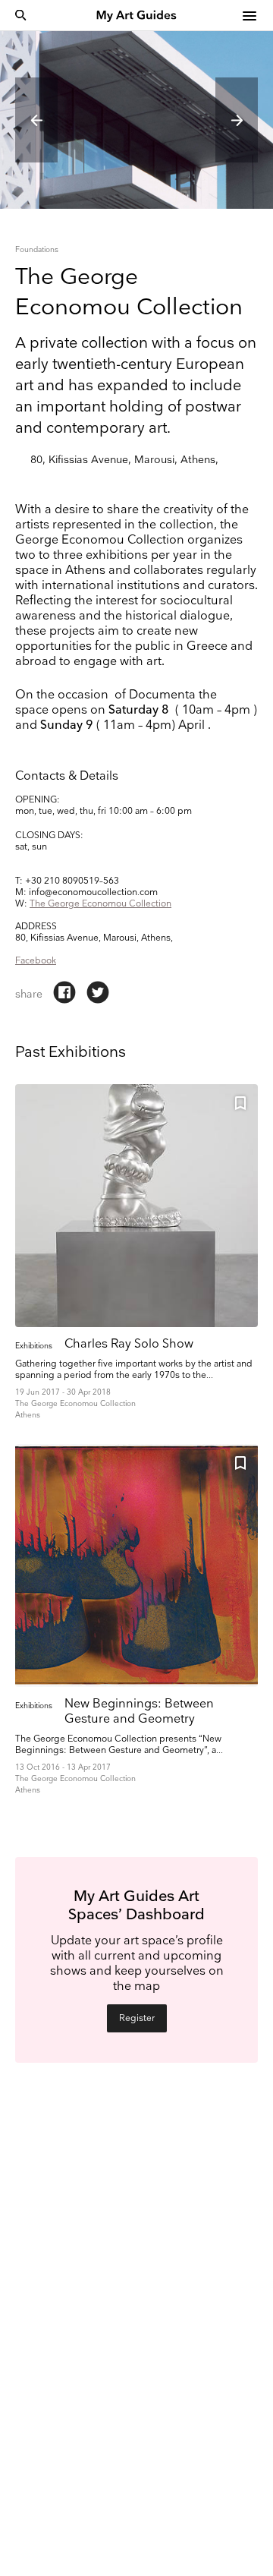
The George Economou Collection (100, 904)
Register (137, 2018)
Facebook (36, 961)
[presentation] (36, 120)
